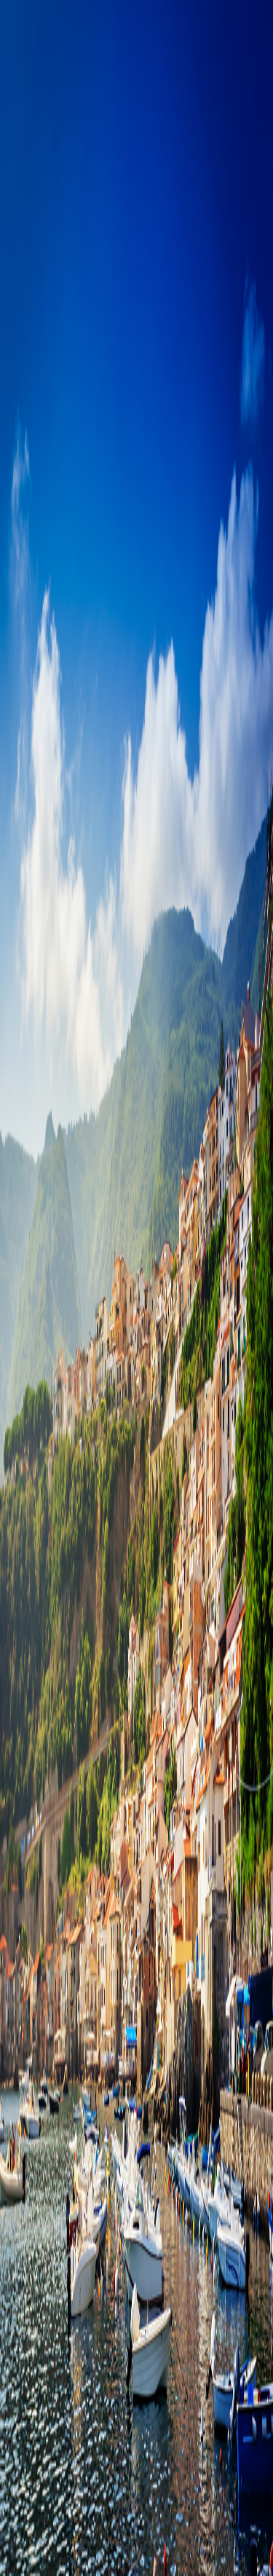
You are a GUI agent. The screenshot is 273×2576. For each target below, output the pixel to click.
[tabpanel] (136, 631)
